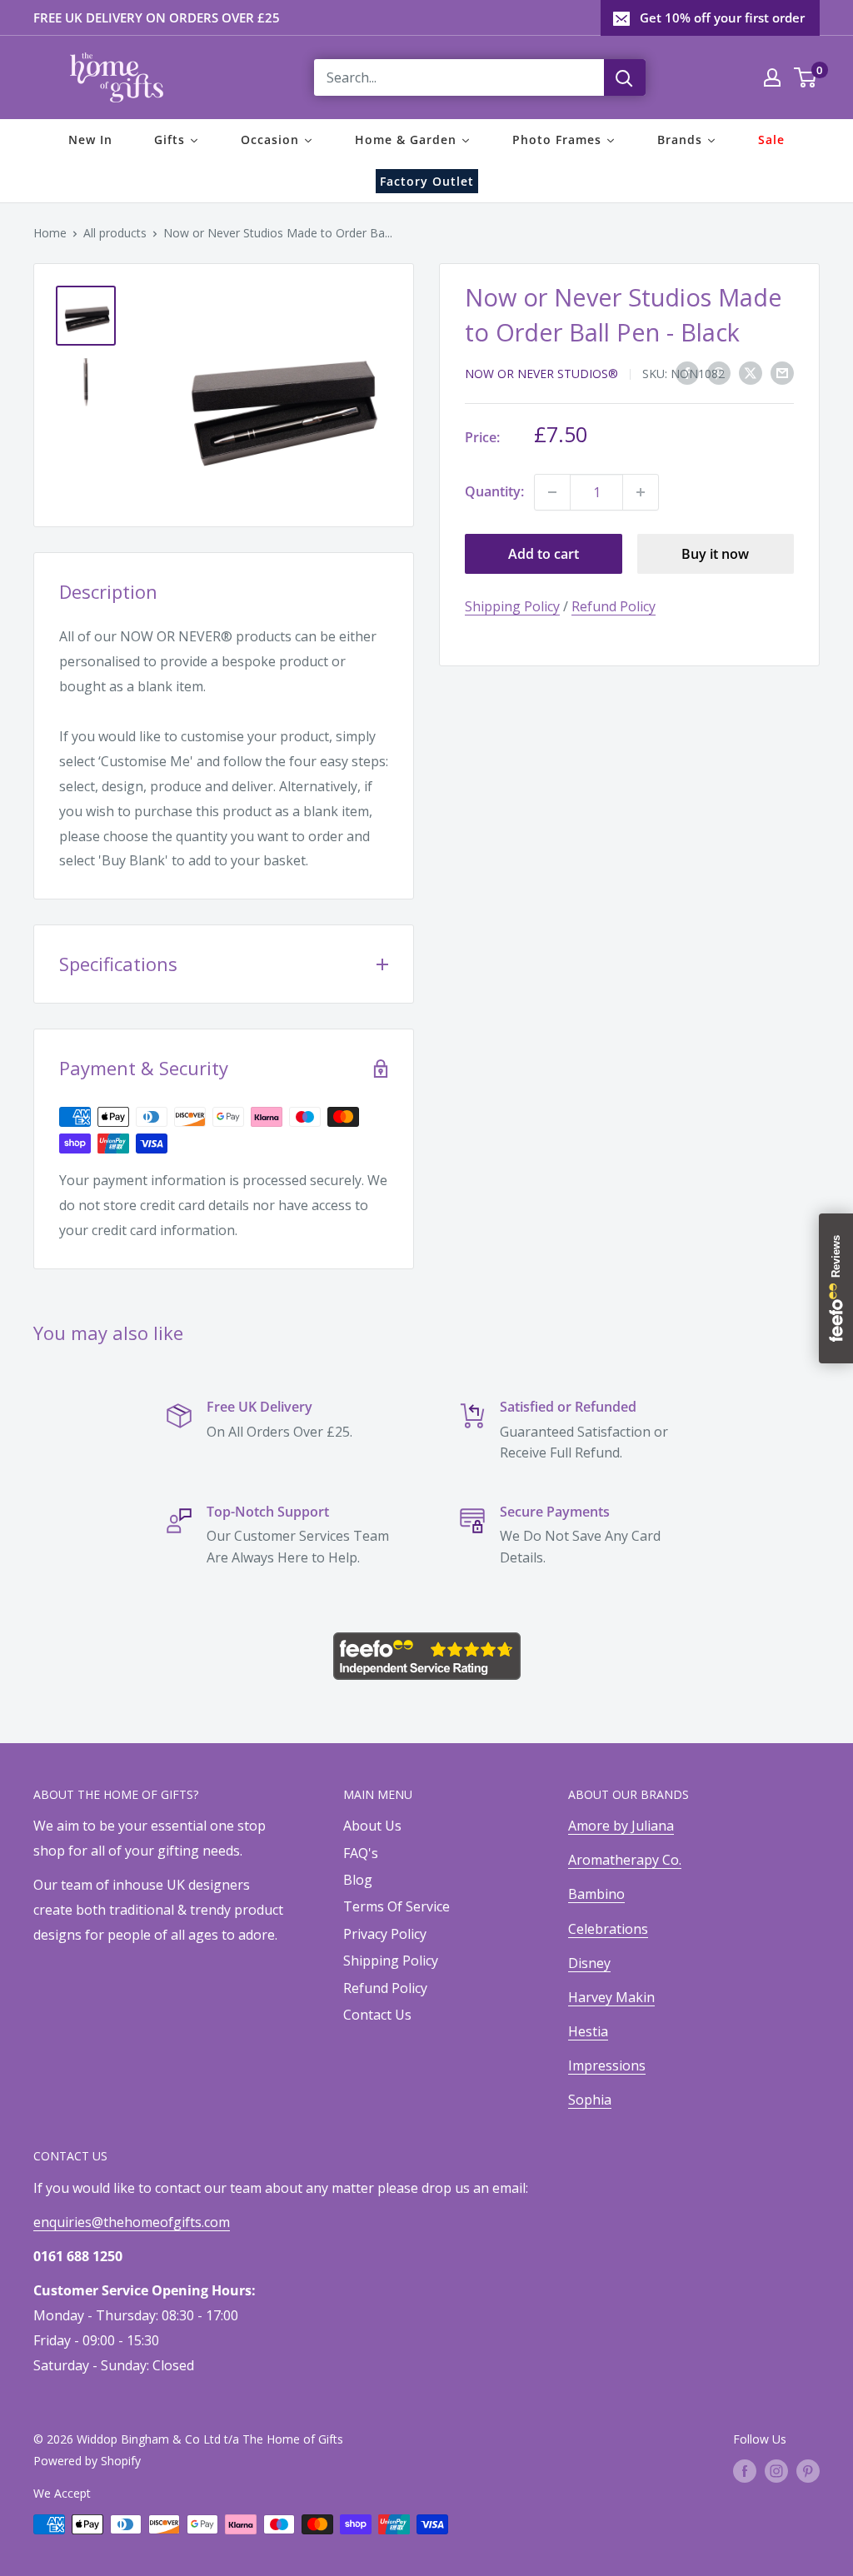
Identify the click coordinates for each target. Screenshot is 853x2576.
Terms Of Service (397, 1906)
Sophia (590, 2100)
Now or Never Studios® (541, 374)
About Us (372, 1826)
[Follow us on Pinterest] (808, 2471)
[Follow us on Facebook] (745, 2471)
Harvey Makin (611, 1997)
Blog (358, 1880)
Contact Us (377, 2015)
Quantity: (494, 491)
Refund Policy (614, 606)
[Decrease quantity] (552, 492)
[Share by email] (782, 372)
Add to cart (544, 554)
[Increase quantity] (641, 492)
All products (115, 233)
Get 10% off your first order (722, 17)
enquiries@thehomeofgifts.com (132, 2222)
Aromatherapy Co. (625, 1860)
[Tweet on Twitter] (751, 372)
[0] (806, 77)
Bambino (596, 1894)
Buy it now (715, 554)
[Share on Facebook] (687, 372)
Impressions (607, 2065)
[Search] (625, 77)
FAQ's (361, 1853)
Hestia (588, 2031)
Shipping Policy (512, 606)
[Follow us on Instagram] (776, 2471)
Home (50, 233)
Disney (589, 1963)
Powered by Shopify (87, 2461)
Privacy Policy (385, 1934)
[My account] (772, 77)
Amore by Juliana (621, 1826)
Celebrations (608, 1929)
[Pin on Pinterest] (719, 372)
